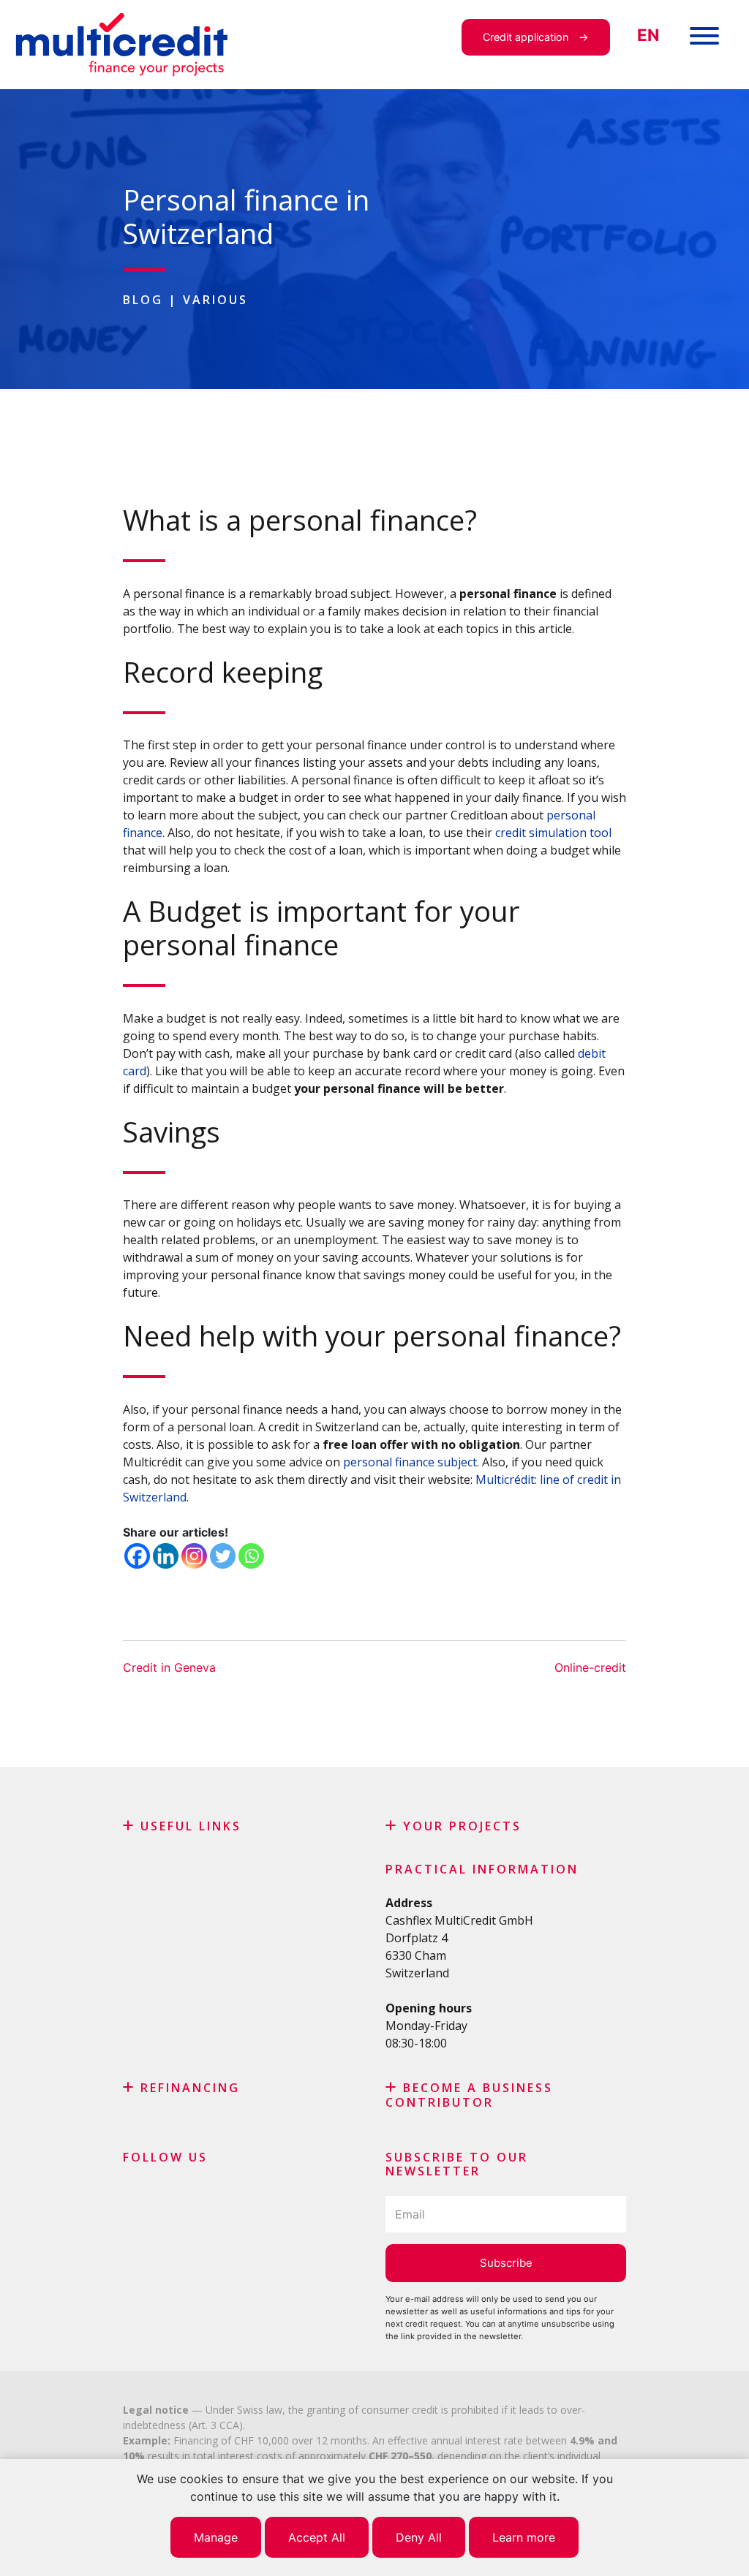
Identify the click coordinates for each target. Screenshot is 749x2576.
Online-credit (590, 1667)
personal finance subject (410, 1462)
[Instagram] (194, 1556)
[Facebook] (137, 1556)
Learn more (524, 2537)
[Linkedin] (166, 1556)
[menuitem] (648, 35)
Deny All (419, 2537)
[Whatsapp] (251, 1556)
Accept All (317, 2537)
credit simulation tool (553, 833)
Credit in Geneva (169, 1667)
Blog (143, 300)
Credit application (526, 37)
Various (215, 300)
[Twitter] (223, 1556)
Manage (216, 2537)
